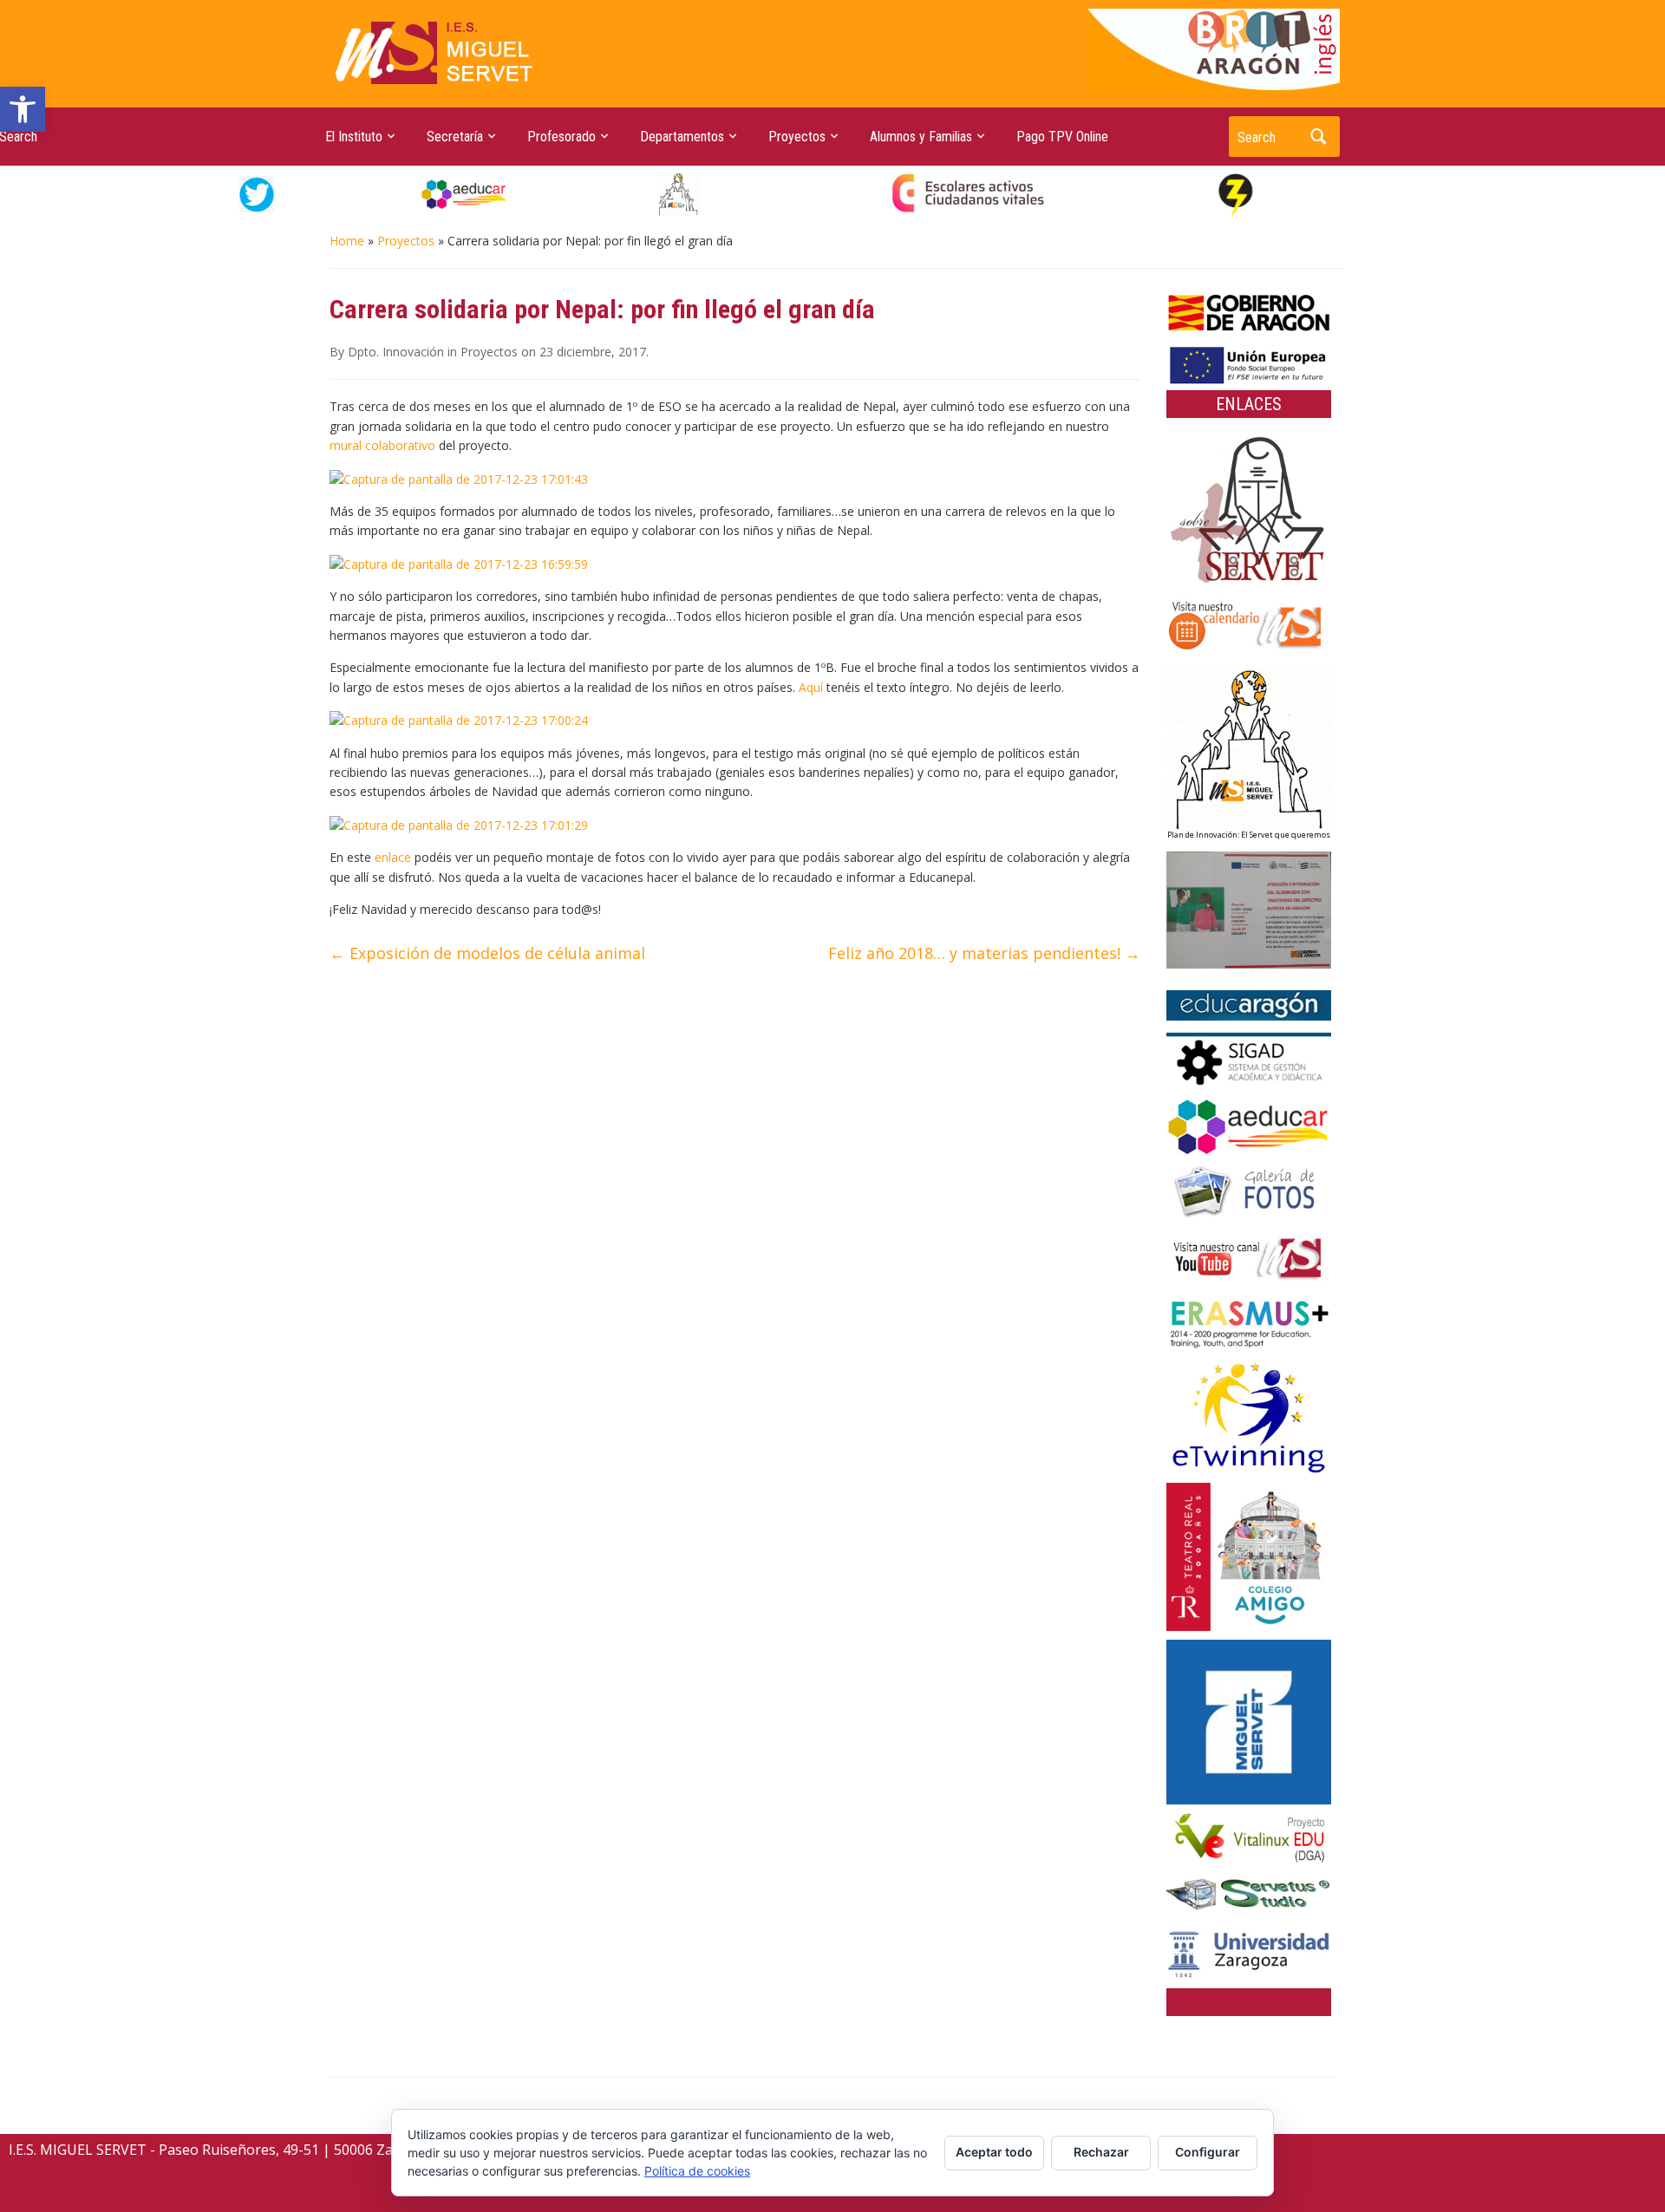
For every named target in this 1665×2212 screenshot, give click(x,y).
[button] (23, 109)
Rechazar (1101, 2152)
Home (347, 241)
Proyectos (406, 241)
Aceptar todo (994, 2152)
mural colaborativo (382, 445)
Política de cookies (697, 2171)
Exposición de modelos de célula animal (487, 953)
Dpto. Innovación (396, 352)
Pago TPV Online (1062, 137)
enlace (393, 857)
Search (1318, 137)
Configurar (1208, 2152)
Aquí (811, 687)
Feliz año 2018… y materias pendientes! (984, 953)
